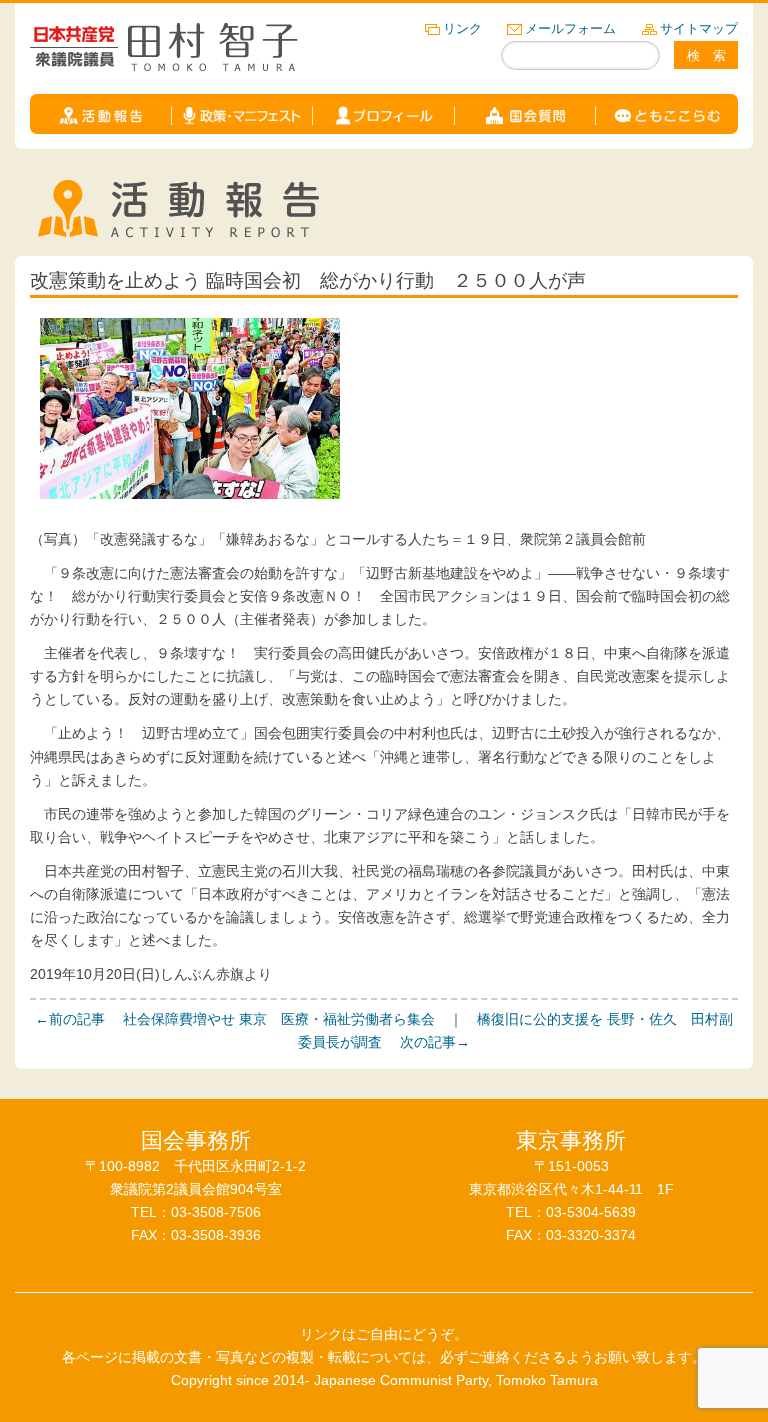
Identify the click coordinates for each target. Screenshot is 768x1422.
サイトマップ (699, 28)
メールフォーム (570, 28)
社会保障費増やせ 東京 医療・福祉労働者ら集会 (235, 1019)
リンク (462, 28)
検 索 (706, 55)
